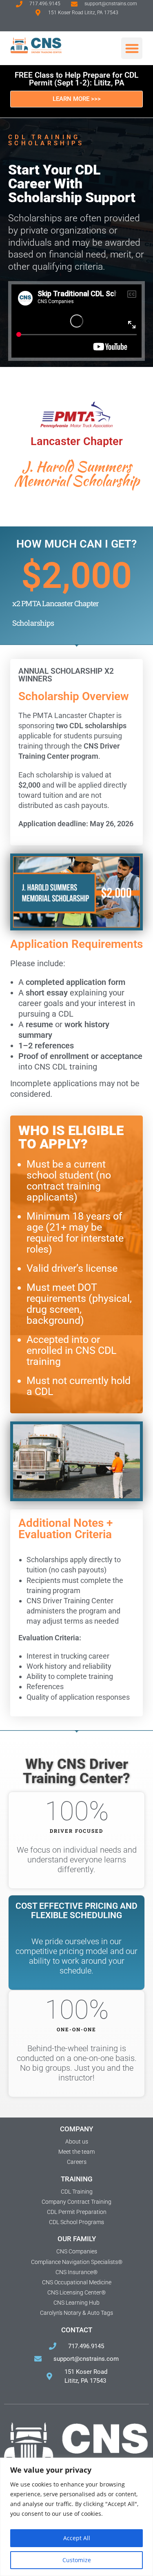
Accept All (77, 2538)
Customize (77, 2560)
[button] (132, 48)
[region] (76, 2517)
